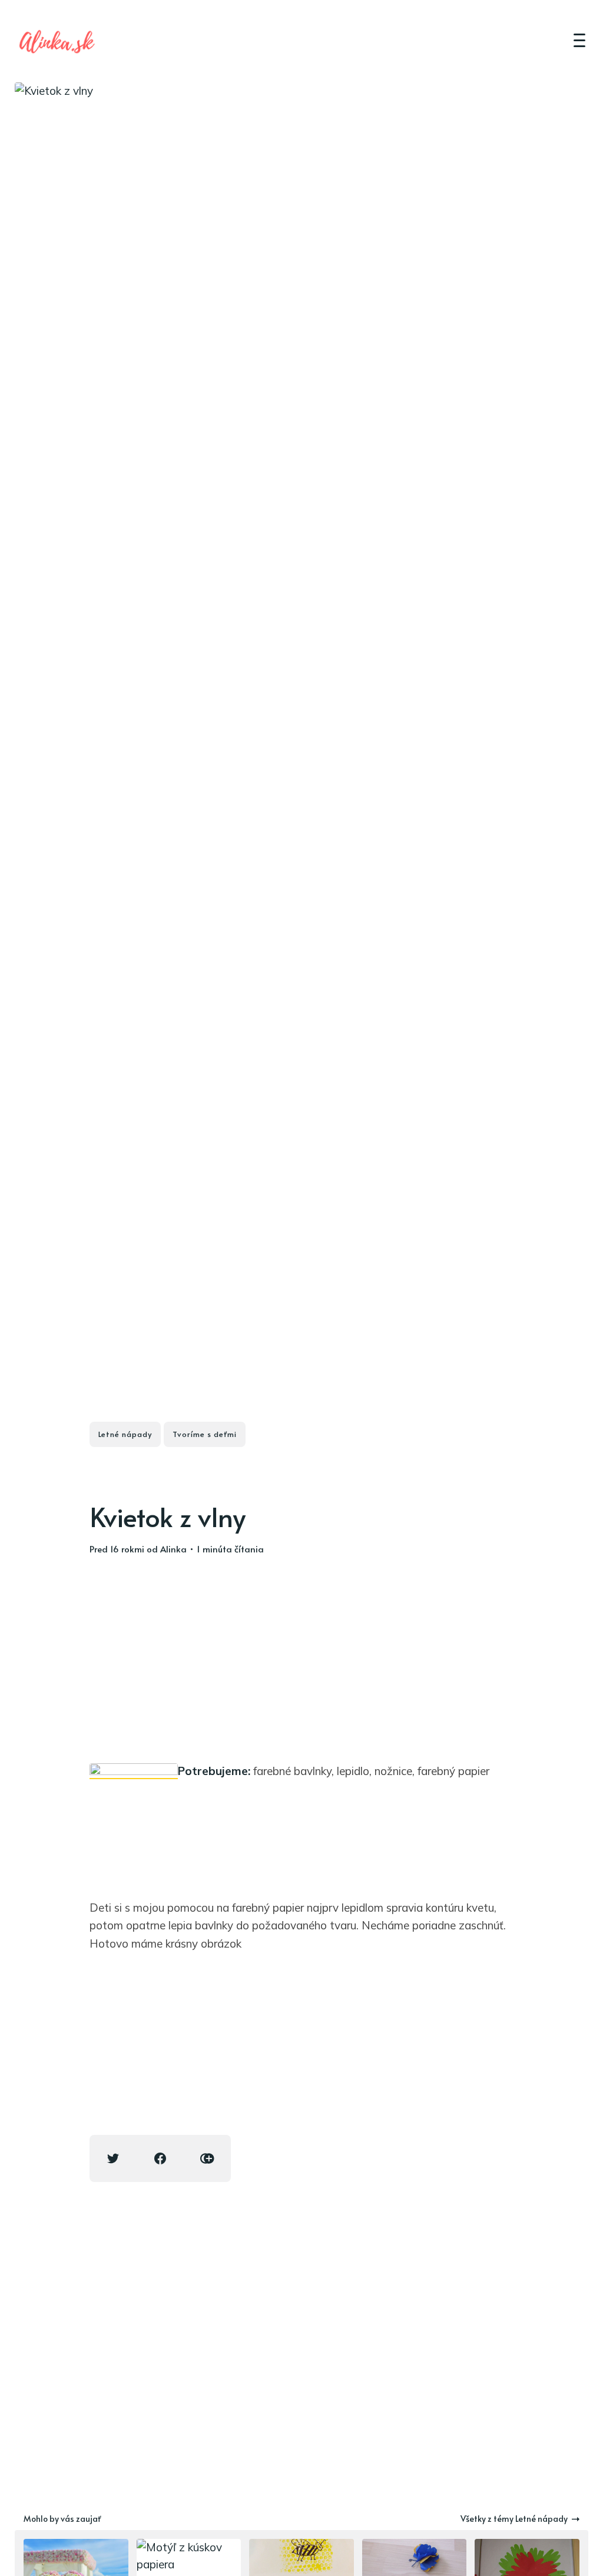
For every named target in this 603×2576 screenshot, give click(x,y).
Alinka (173, 1549)
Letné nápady (125, 1434)
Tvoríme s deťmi (205, 1434)
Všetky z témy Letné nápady (514, 2519)
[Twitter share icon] (113, 2158)
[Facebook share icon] (160, 2158)
